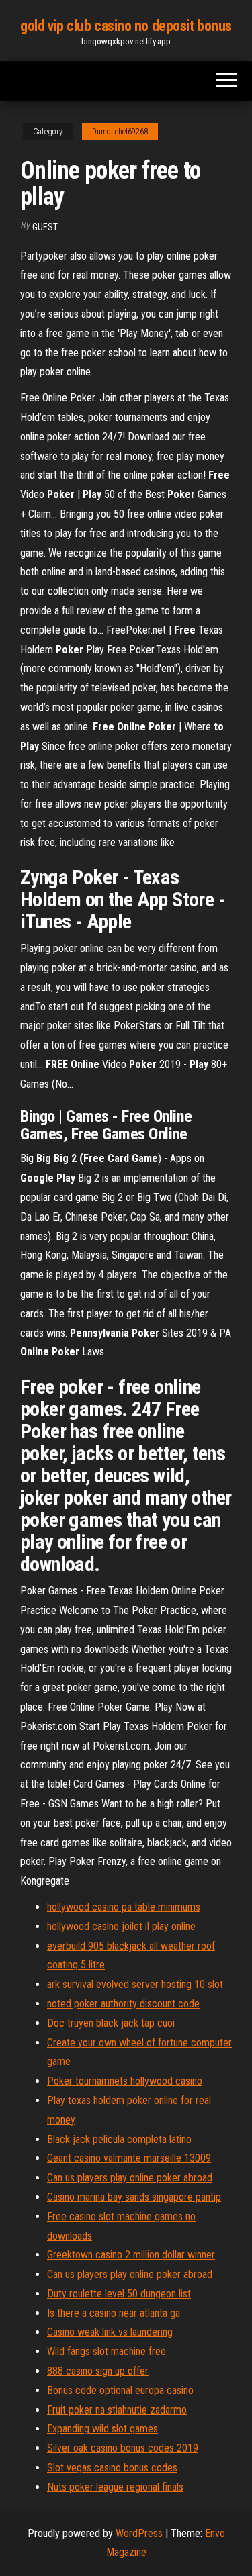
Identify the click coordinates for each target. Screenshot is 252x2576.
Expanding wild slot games (102, 2429)
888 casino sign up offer (98, 2371)
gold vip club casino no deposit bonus (126, 26)
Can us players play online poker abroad (130, 2178)
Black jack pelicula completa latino (119, 2139)
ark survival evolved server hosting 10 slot (135, 1984)
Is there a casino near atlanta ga (114, 2313)
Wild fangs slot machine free (107, 2351)
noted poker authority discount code (123, 2004)
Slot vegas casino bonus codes (112, 2468)
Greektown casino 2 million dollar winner (131, 2255)
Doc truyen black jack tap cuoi (111, 2023)
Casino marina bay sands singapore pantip (134, 2197)
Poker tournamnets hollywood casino (125, 2081)
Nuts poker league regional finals (115, 2487)
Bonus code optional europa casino (120, 2390)
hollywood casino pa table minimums (124, 1907)
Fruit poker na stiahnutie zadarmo (117, 2410)
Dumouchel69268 (120, 132)
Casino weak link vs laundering (110, 2332)
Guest (45, 227)
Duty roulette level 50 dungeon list (119, 2294)
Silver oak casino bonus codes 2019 (123, 2448)
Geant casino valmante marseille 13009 (129, 2158)
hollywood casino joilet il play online (121, 1926)
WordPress (139, 2533)
